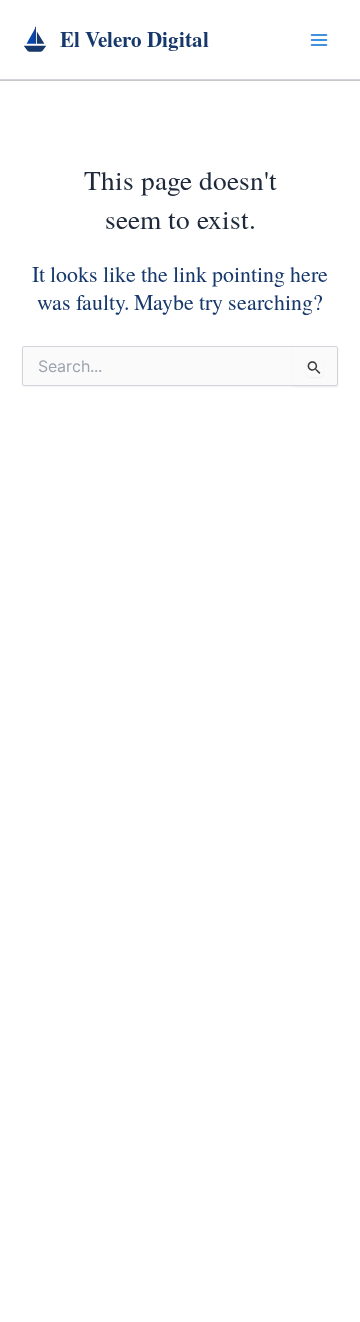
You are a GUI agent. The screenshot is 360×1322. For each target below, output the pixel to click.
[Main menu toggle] (319, 40)
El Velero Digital (134, 39)
